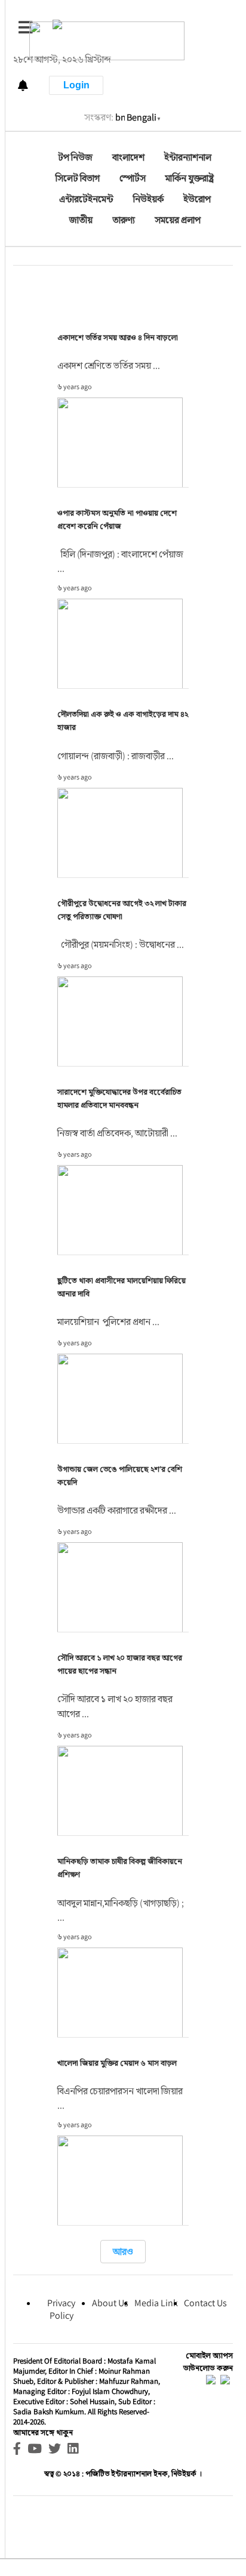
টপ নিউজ (75, 157)
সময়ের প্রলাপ (178, 220)
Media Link (156, 2303)
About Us (110, 2303)
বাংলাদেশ (128, 157)
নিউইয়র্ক (148, 199)
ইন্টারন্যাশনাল (188, 157)
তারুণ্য (124, 220)
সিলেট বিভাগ (78, 178)
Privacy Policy (61, 2309)
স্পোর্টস (133, 178)
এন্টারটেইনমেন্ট (86, 199)
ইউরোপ (197, 199)
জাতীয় (81, 220)
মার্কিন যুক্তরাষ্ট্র (190, 178)
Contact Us (205, 2303)
